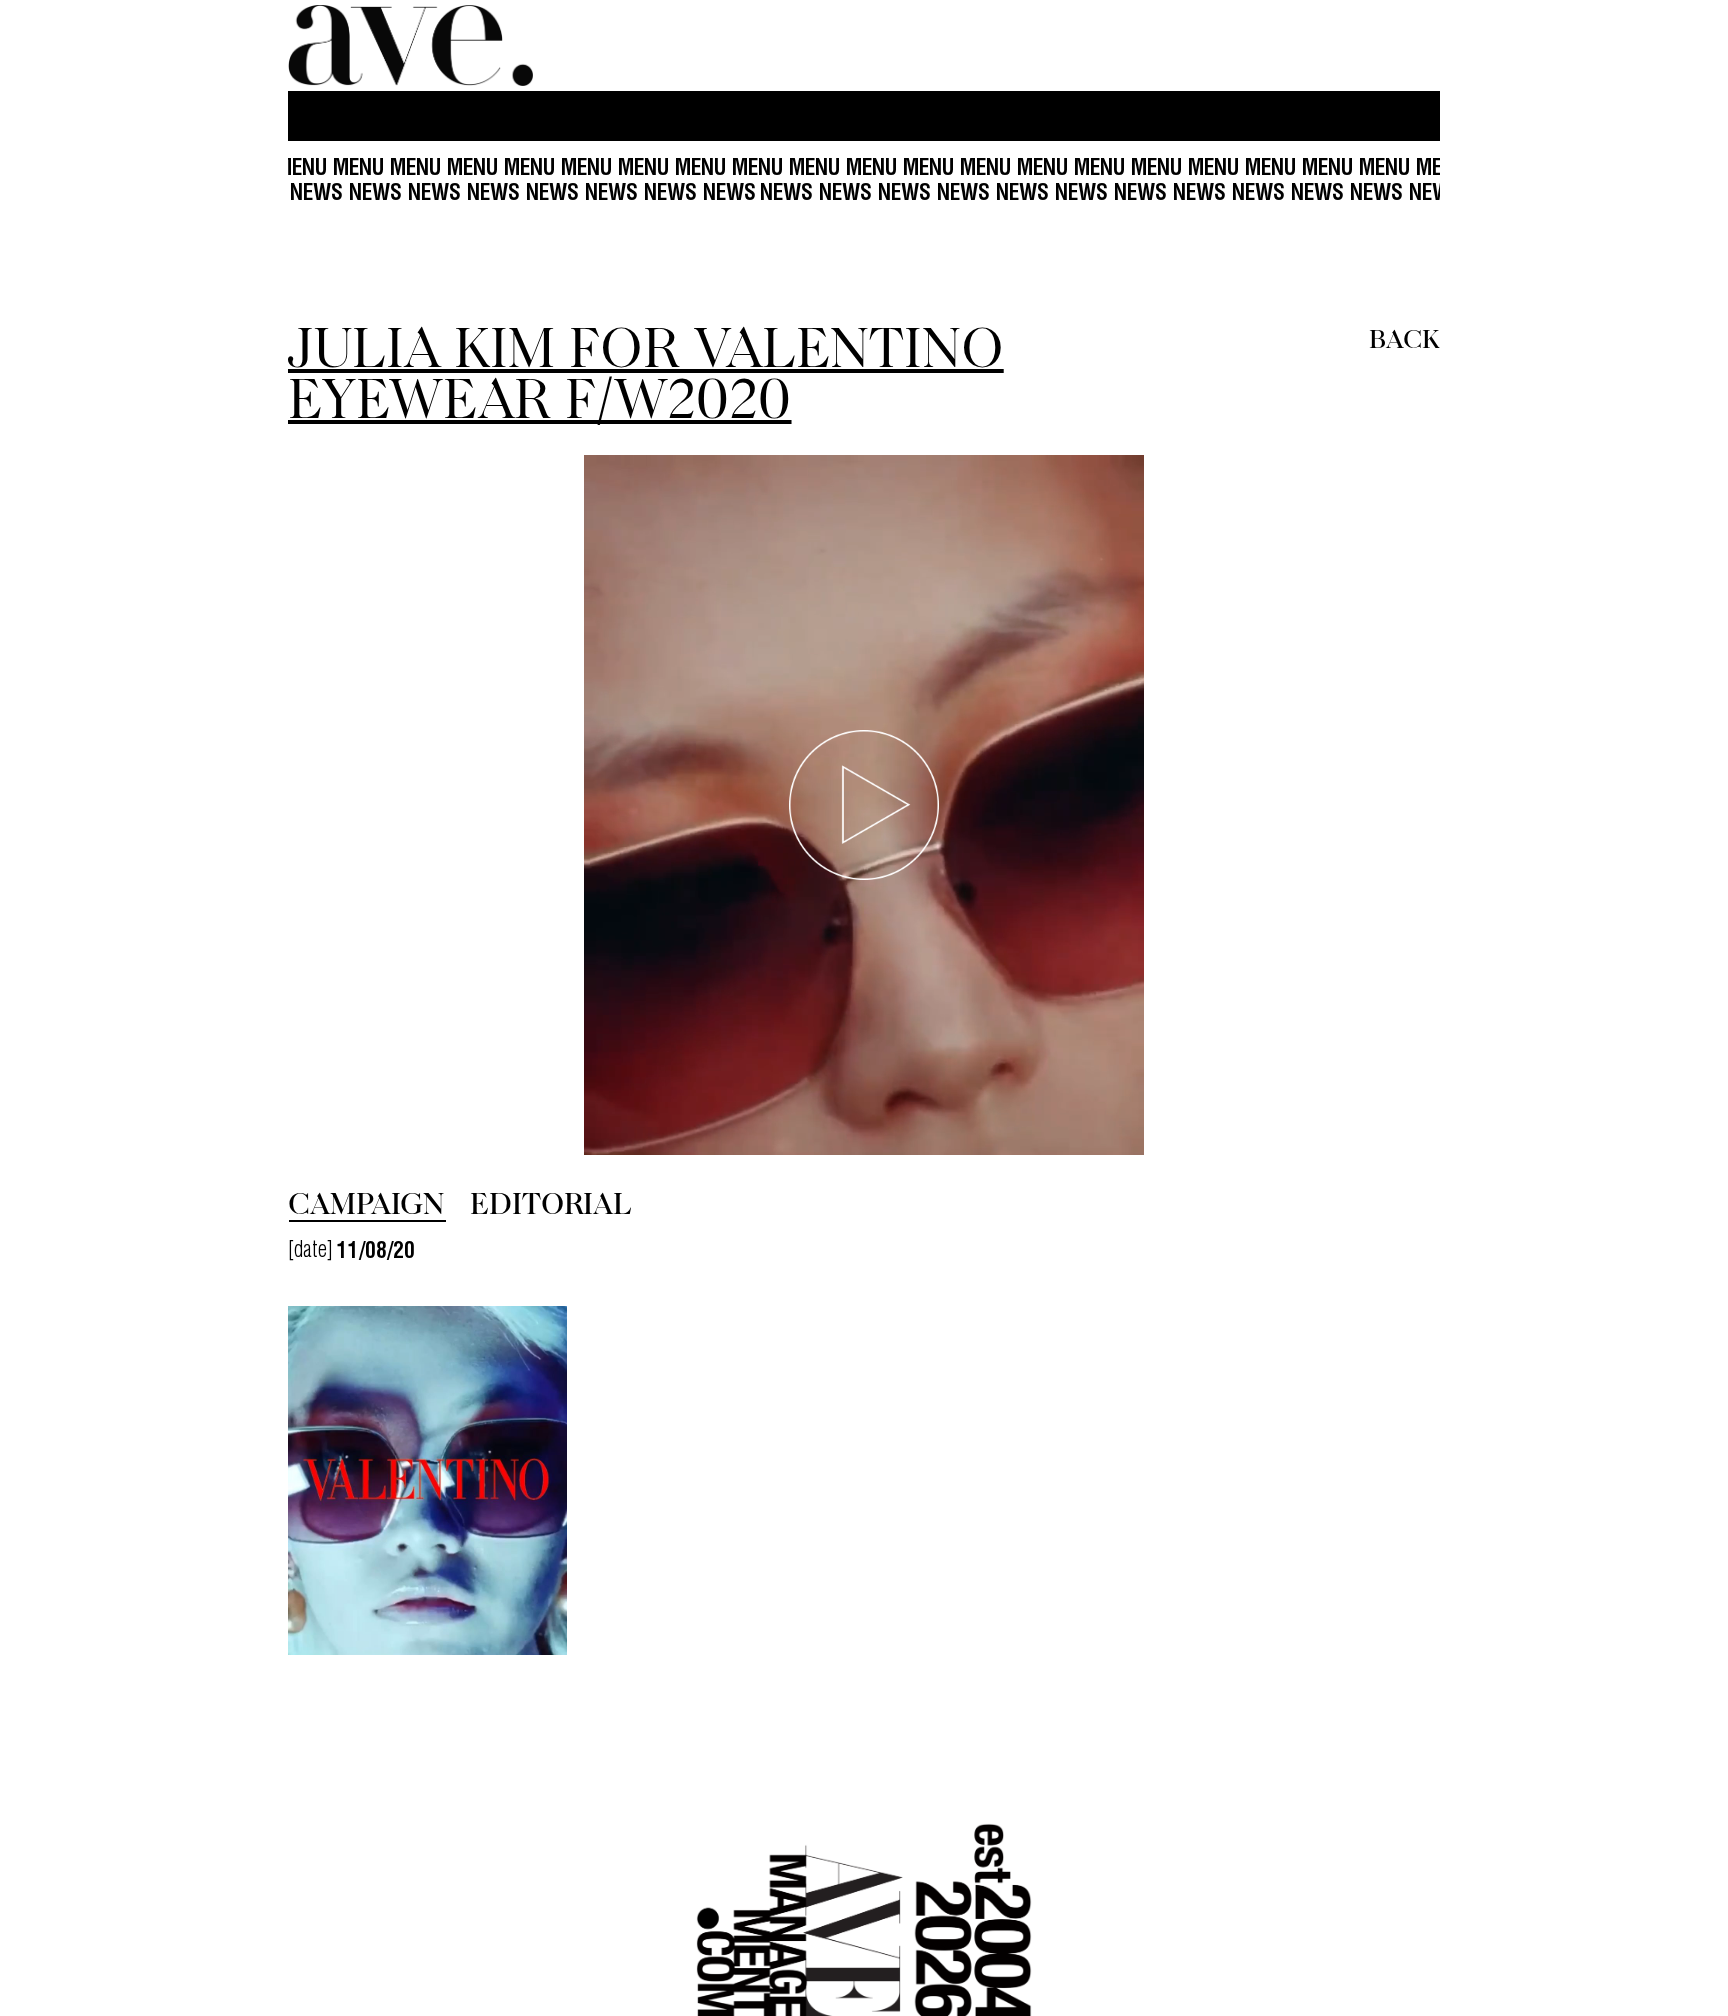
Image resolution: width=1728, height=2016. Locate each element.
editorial (550, 1202)
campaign (366, 1202)
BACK (1404, 337)
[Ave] (413, 45)
